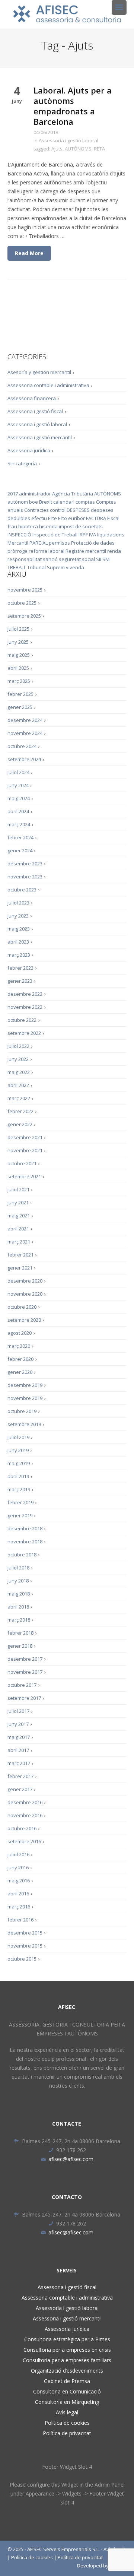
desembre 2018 (25, 1528)
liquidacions (111, 535)
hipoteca (28, 526)
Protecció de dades (93, 543)
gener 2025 (20, 707)
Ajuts (57, 149)
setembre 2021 (24, 1176)
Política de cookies (67, 2423)
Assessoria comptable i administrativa (67, 2298)
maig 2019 (19, 1463)
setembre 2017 (24, 1698)
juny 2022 (18, 1059)
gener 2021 (20, 1268)
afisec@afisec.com (71, 2159)
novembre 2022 (25, 1007)
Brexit (46, 502)
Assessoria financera (32, 398)
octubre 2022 (22, 1020)
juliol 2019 (18, 1437)
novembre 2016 (25, 1815)
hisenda (48, 526)
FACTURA (96, 518)
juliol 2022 (18, 1046)
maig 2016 (19, 1880)
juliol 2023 (18, 903)
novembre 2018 (25, 1542)
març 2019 (19, 1489)
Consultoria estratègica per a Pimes (67, 2339)
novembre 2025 (25, 590)
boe (33, 502)
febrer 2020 (20, 1359)
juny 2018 (18, 1581)
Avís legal (67, 2412)
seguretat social (77, 559)
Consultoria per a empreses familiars (67, 2360)
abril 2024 (18, 811)
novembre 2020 (25, 1294)
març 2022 (19, 1098)
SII (99, 559)
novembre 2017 (25, 1672)
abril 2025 (18, 668)
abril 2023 (18, 942)
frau (12, 526)
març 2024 (19, 824)
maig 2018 (19, 1594)
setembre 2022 (24, 1033)
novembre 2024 (25, 733)
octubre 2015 (22, 1959)
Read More (29, 253)
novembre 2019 (25, 1398)
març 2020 (19, 1346)
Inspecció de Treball (55, 535)
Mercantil (18, 543)
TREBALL (17, 567)
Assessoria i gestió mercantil (40, 437)
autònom (18, 502)
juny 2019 (18, 1450)
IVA (92, 535)
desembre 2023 (25, 864)
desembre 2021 (25, 1137)
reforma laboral (47, 551)
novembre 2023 (25, 877)
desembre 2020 (25, 1281)
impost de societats (81, 526)
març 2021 (19, 1242)
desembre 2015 (25, 1933)
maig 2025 (19, 655)
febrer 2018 (20, 1633)
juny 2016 (18, 1867)
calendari (64, 502)
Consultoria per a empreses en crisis (67, 2350)
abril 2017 (18, 1750)
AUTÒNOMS (78, 149)
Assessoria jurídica (29, 450)
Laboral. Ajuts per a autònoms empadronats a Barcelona (73, 106)
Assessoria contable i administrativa (48, 385)
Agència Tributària (73, 494)
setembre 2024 (24, 759)
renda (114, 551)
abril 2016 (18, 1894)
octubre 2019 (22, 1411)
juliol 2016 (18, 1854)
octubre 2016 (22, 1828)
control (58, 510)
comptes (85, 502)
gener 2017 (20, 1789)
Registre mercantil (86, 551)
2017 (13, 494)
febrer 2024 (20, 837)
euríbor (76, 518)
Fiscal (113, 518)
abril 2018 (18, 1607)
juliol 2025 (18, 629)
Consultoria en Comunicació (67, 2391)
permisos (59, 543)
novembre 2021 (25, 1150)
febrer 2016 (20, 1920)
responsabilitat (25, 559)
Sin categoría (22, 463)
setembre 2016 (24, 1841)
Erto (63, 518)
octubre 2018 (22, 1555)
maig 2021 (19, 1216)
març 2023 (19, 955)
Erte (52, 518)
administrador (35, 494)
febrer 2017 (20, 1776)
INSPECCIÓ (19, 535)
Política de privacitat (67, 2433)
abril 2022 (18, 1085)
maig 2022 (19, 1072)
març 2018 (19, 1620)
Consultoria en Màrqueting (67, 2402)
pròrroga (17, 551)
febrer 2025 (20, 694)
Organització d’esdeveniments (67, 2371)
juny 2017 (18, 1724)
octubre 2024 (22, 746)
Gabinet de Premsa (67, 2381)
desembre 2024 (25, 720)
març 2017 (19, 1763)
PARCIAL (39, 543)
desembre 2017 (25, 1659)
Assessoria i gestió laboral (68, 140)
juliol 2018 (18, 1568)
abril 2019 (18, 1476)
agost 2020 (20, 1333)
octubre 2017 (22, 1685)
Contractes (36, 510)
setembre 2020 (24, 1320)
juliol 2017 (18, 1711)
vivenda (75, 567)
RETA (99, 149)
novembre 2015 (25, 1946)
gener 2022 (20, 1124)
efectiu (39, 518)
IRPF (83, 535)
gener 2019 (20, 1515)
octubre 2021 (22, 1163)
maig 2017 (19, 1737)
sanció (50, 559)
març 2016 (19, 1907)
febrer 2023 (20, 968)
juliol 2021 (18, 1189)
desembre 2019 (25, 1385)
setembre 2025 (24, 616)
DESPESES (78, 510)
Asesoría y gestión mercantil (39, 372)
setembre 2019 (24, 1424)
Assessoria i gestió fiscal (35, 411)
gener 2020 (20, 1372)
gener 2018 (20, 1646)
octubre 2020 (22, 1307)
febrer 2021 (20, 1255)
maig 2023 (19, 929)
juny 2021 (18, 1203)
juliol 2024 (18, 772)
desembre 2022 (25, 994)
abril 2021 (18, 1229)
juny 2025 (18, 642)
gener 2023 (20, 981)
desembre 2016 (25, 1802)
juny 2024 (18, 785)
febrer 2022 (20, 1111)
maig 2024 (19, 798)
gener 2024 (20, 850)
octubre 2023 (22, 890)
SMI (106, 559)
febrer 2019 (20, 1502)
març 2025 (19, 681)
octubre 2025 (22, 603)
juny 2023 (18, 916)
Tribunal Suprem (46, 567)
